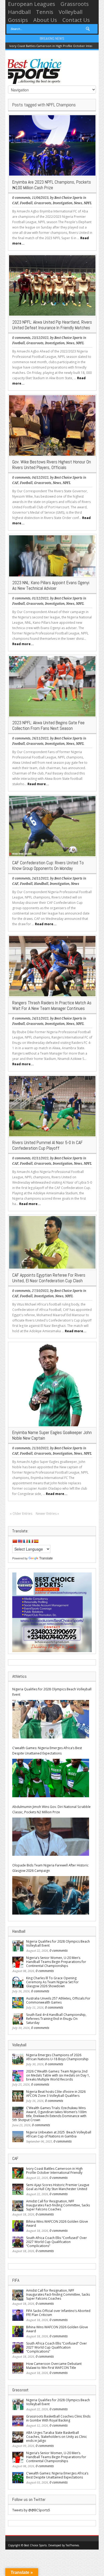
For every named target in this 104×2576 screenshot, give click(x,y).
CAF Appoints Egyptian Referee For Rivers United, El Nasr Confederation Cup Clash (49, 1278)
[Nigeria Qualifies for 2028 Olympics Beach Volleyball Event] (51, 1719)
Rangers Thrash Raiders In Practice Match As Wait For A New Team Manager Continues (52, 1006)
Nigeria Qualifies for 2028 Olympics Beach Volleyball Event (52, 1692)
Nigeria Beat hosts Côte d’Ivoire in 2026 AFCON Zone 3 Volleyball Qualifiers (56, 2094)
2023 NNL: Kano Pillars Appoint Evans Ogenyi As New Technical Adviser (51, 585)
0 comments (21, 198)
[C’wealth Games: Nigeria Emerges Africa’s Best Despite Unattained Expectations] (51, 1778)
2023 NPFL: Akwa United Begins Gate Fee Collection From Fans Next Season (48, 725)
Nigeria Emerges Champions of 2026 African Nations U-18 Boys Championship (57, 2057)
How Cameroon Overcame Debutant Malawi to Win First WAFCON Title (54, 2366)
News (78, 203)
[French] (25, 1541)
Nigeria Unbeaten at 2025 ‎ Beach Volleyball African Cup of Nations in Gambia (59, 2134)
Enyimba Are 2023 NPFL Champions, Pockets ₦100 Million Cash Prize (52, 185)
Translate (46, 1558)
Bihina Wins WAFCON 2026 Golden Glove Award (57, 2224)
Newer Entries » (47, 1514)
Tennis (45, 12)
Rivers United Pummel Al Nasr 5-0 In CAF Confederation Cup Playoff (47, 1145)
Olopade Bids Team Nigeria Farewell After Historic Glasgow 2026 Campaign (50, 1868)
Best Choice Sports (68, 198)
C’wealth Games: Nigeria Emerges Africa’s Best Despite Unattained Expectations (47, 1751)
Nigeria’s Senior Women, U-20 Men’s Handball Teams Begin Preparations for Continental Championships (56, 1962)
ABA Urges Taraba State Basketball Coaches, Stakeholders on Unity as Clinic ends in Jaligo (57, 2437)
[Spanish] (36, 1541)
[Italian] (31, 1541)
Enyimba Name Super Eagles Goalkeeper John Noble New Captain (52, 1435)
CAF (15, 203)
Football (26, 203)
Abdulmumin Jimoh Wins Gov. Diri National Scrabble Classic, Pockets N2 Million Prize (51, 1809)
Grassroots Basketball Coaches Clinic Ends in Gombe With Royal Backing (58, 2418)
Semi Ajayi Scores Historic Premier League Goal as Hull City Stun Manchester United (58, 2187)
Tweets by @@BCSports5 (31, 2510)
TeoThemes (72, 2545)
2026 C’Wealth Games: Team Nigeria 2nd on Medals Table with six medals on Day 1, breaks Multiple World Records (58, 2075)
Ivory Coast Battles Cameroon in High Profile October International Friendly (54, 2171)
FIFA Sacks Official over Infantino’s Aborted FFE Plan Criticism (58, 2313)
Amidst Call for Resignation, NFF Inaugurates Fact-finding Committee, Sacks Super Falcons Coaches (58, 2205)
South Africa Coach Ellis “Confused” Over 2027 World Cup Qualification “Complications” (57, 2242)
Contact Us (76, 20)
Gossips (18, 20)
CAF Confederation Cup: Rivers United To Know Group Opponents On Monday (48, 865)
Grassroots (75, 4)
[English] (20, 1541)
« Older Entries (21, 1514)
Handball (19, 12)
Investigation (63, 203)
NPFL (88, 203)
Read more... (23, 644)
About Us (45, 20)
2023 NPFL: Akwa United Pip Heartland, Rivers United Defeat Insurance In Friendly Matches (52, 325)
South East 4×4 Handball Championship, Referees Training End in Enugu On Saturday (56, 2019)
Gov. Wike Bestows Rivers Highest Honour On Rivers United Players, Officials (52, 465)
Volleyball (71, 12)
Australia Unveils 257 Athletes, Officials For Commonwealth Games (58, 2000)
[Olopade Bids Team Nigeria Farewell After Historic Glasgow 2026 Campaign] (51, 1895)
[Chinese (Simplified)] (15, 1541)
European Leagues (32, 4)
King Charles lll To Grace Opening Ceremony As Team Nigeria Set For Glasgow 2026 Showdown (52, 1982)
